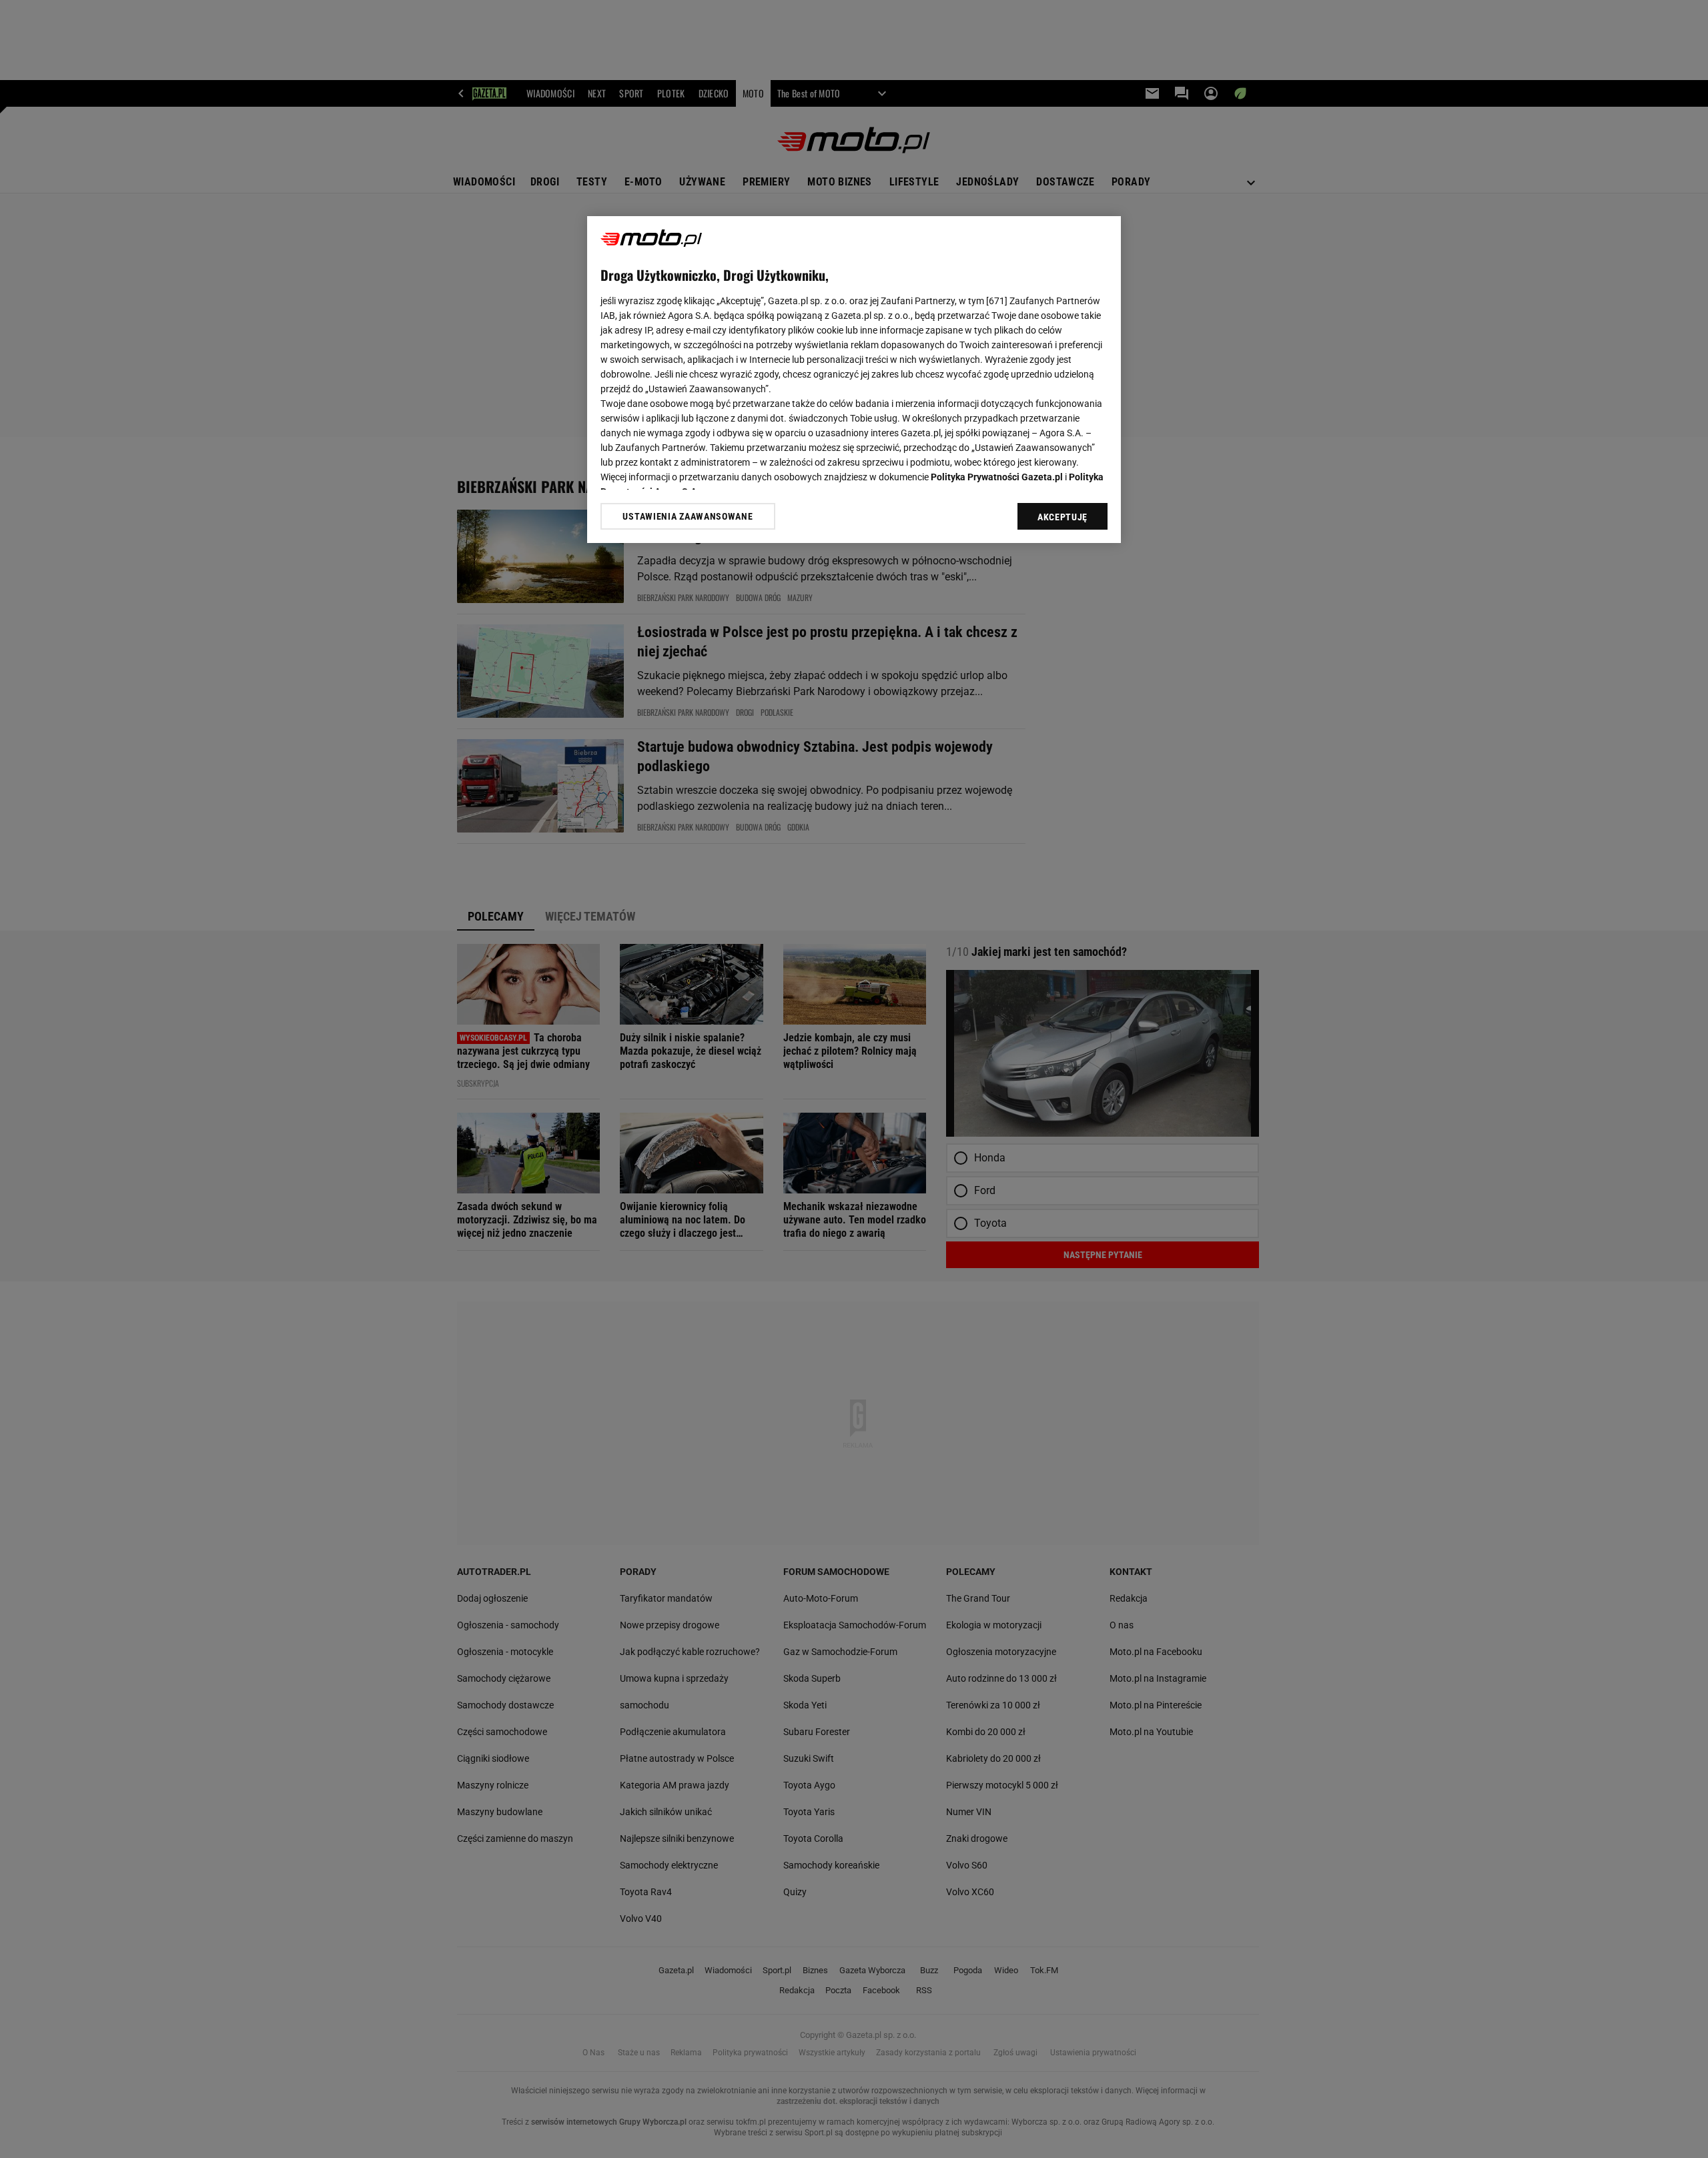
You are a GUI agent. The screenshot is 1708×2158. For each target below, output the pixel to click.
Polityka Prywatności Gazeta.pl (997, 477)
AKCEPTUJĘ (1062, 517)
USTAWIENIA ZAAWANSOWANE (688, 516)
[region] (854, 380)
